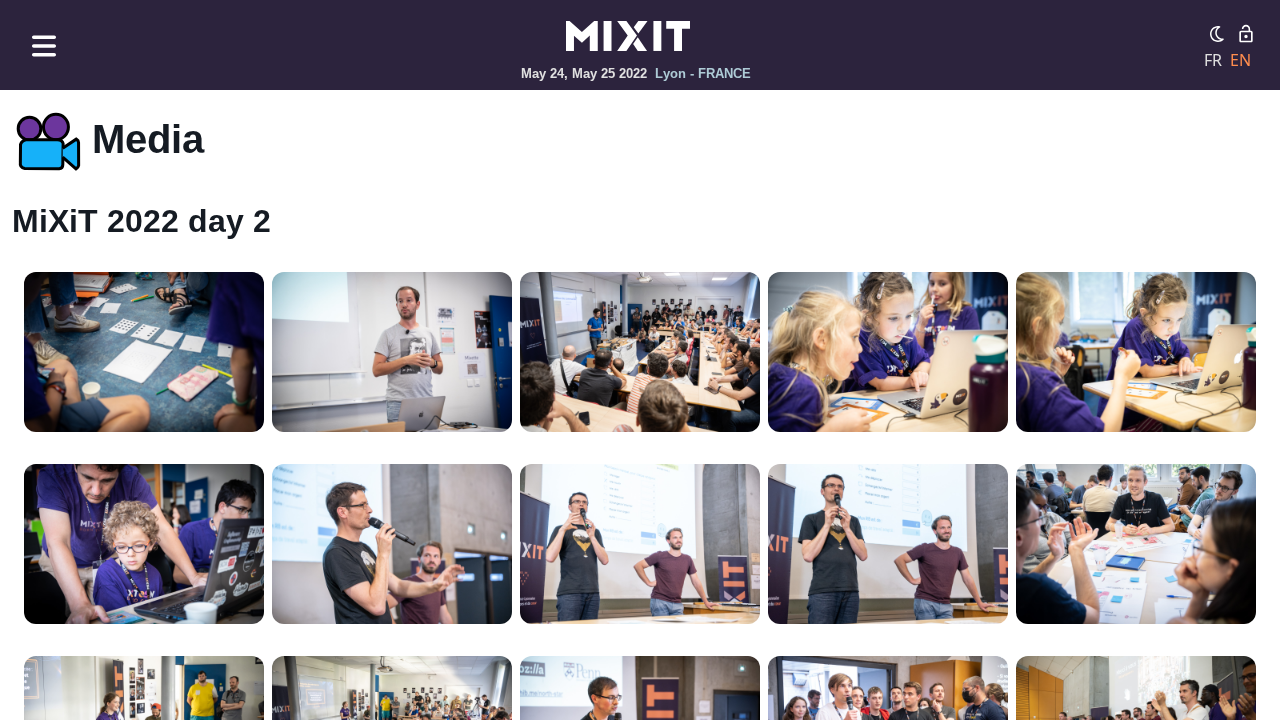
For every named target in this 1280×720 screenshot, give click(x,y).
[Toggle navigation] (44, 45)
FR (1213, 60)
